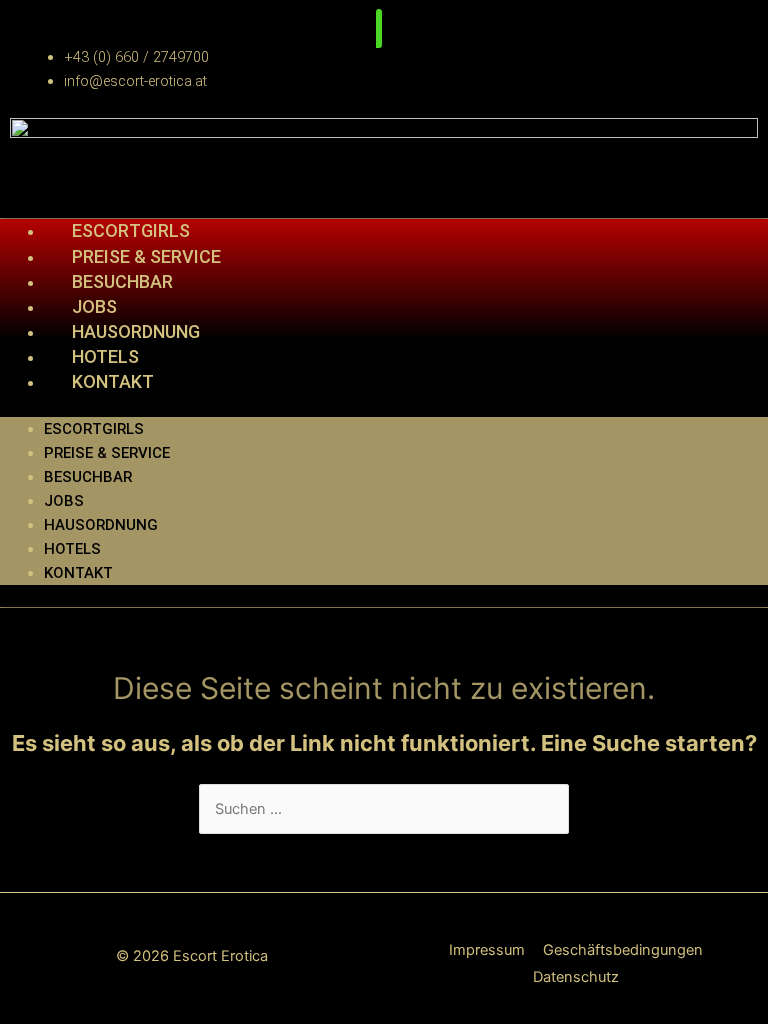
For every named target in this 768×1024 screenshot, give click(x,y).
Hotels (72, 549)
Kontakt (113, 381)
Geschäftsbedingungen (623, 950)
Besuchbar (88, 477)
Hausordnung (101, 525)
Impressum (487, 950)
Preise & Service (107, 453)
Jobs (64, 501)
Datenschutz (576, 977)
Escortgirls (131, 230)
